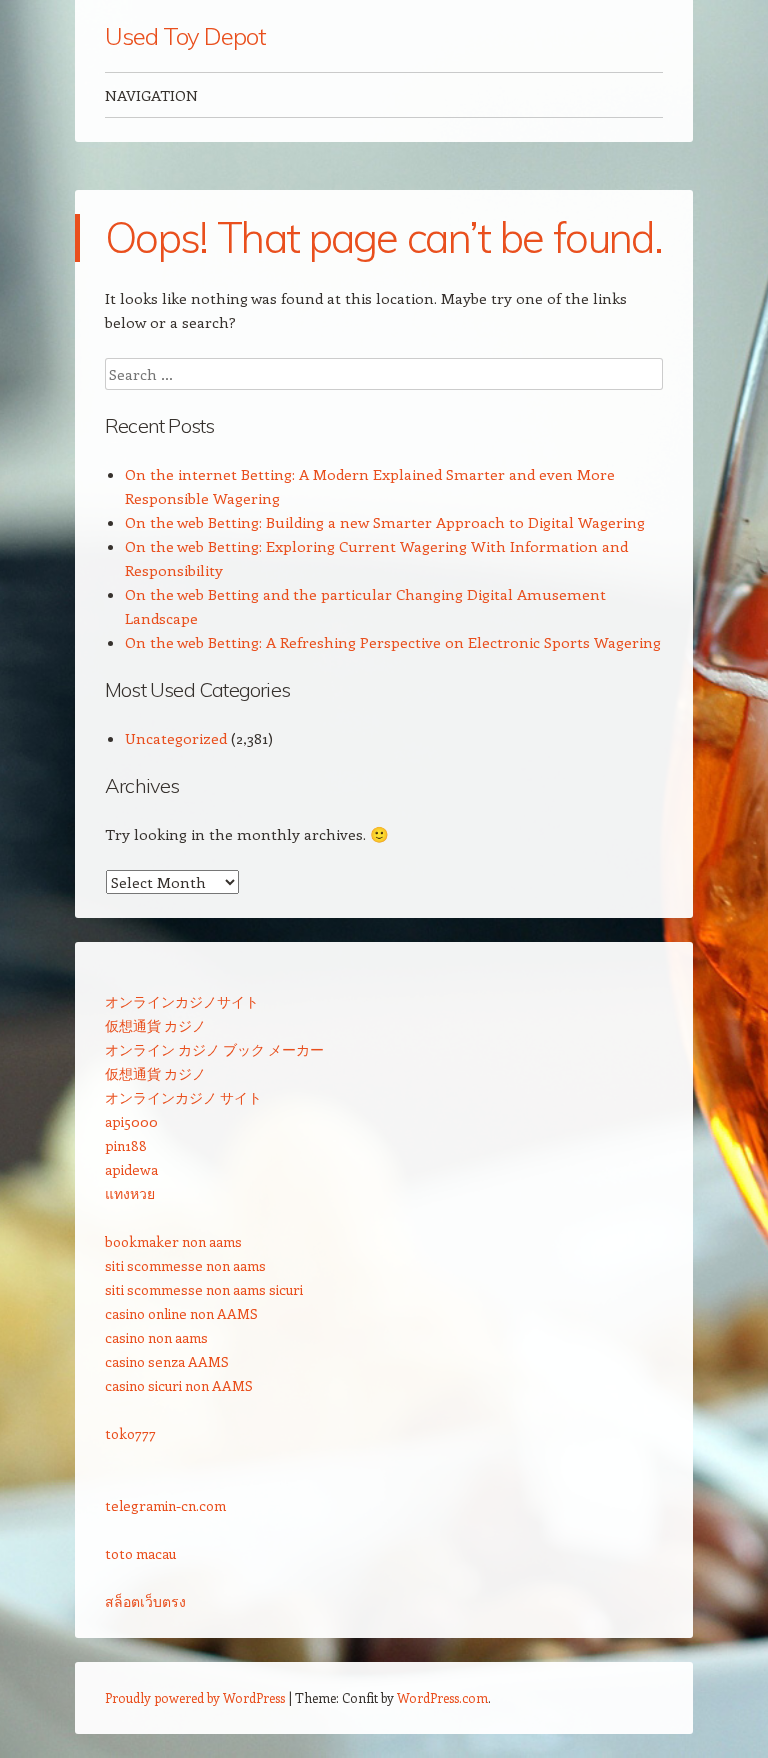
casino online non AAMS (181, 1313)
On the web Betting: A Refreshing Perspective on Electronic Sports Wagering (393, 642)
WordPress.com (442, 1697)
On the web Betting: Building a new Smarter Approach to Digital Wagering (385, 522)
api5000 (131, 1121)
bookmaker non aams (173, 1241)
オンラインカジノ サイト (183, 1097)
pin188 (126, 1145)
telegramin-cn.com (165, 1505)
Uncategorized (176, 738)
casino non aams (156, 1337)
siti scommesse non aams (185, 1265)
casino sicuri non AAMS (179, 1385)
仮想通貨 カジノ (155, 1025)
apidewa (131, 1169)
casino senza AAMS (167, 1361)
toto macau (140, 1553)
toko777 (130, 1433)
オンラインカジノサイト (182, 1001)
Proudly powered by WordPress (195, 1697)
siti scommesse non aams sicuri (204, 1289)
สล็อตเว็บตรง (145, 1601)
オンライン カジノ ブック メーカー (214, 1049)
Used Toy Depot (185, 36)
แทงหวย (130, 1193)
